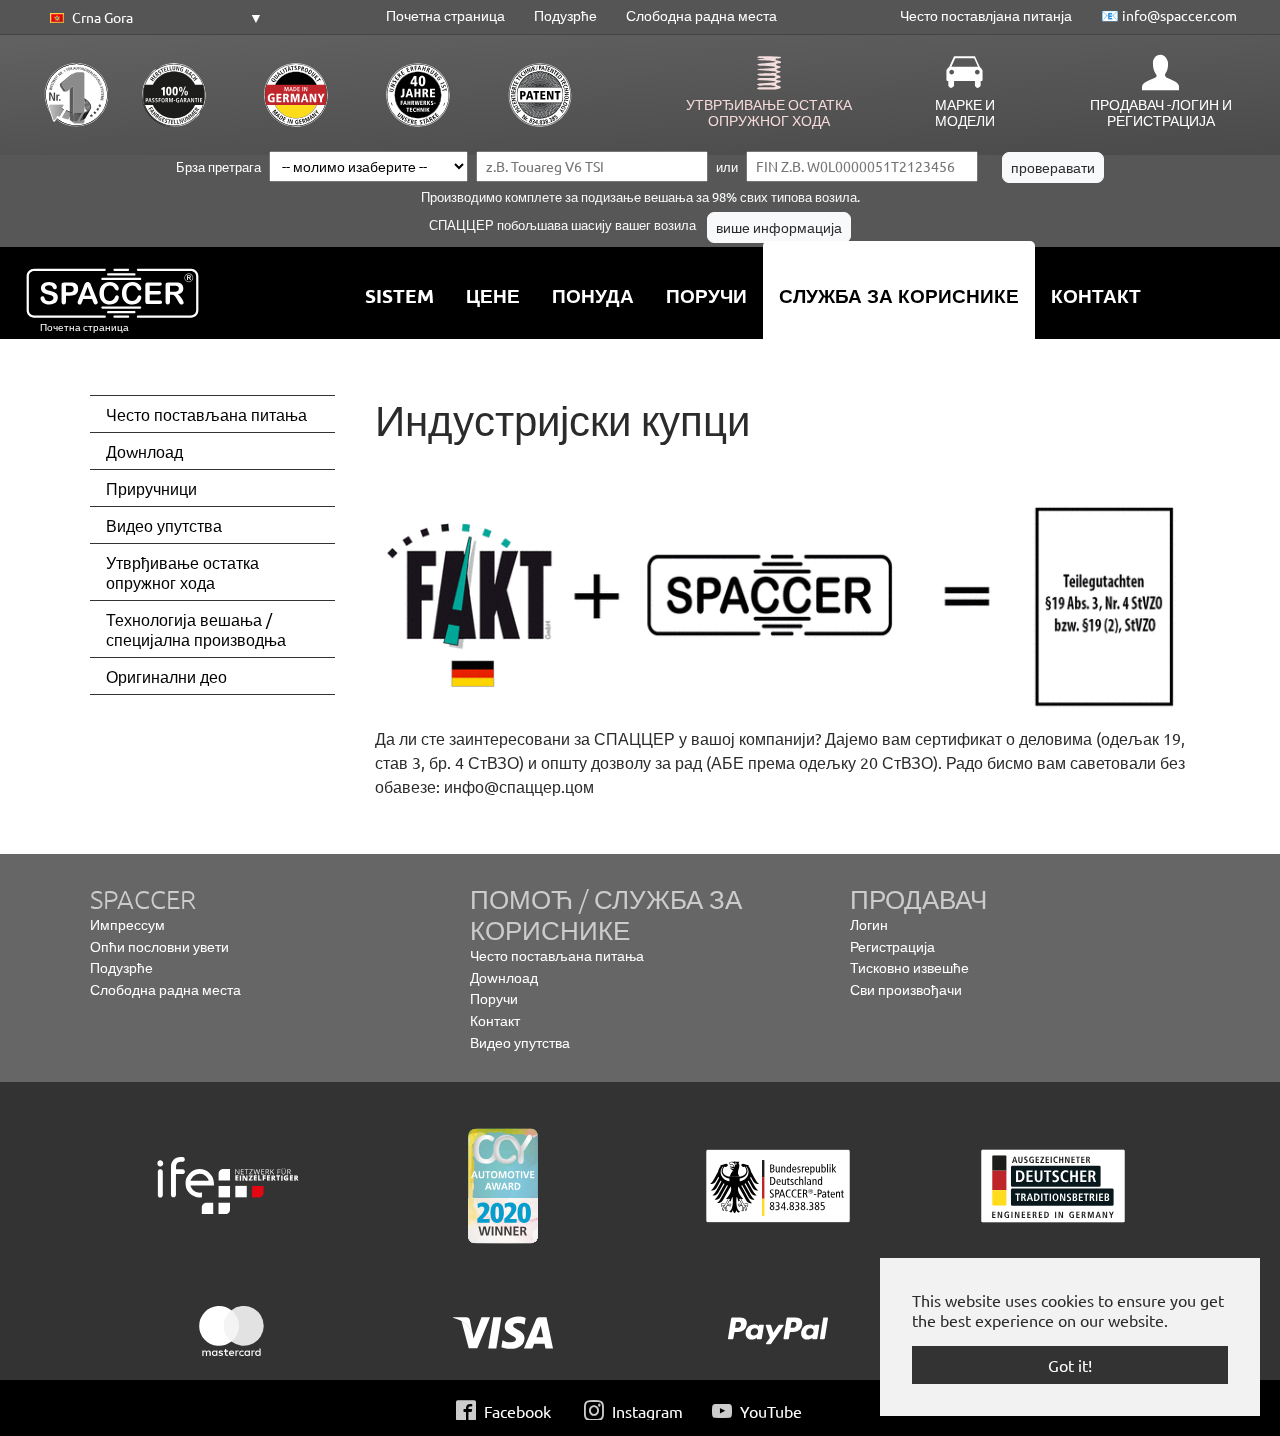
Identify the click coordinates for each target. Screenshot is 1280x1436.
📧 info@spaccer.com (1169, 15)
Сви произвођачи (906, 989)
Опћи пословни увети (159, 946)
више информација (779, 227)
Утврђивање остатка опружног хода (769, 112)
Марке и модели (965, 112)
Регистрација (892, 946)
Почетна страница (445, 15)
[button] (153, 18)
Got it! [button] (1070, 1365)
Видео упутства (520, 1042)
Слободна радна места (701, 15)
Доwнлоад (504, 977)
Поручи (494, 998)
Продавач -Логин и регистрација (1161, 112)
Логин (869, 924)
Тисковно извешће (909, 967)
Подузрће (565, 15)
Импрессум (127, 924)
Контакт (495, 1020)
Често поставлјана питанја (986, 15)
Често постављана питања (557, 955)
